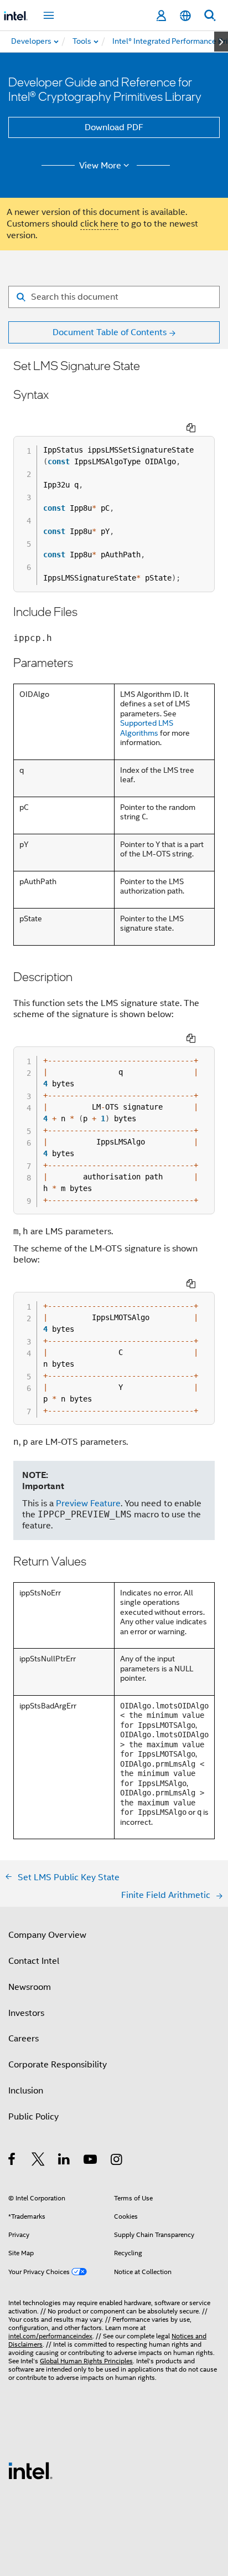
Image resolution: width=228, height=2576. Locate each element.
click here (99, 224)
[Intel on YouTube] (91, 2161)
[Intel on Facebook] (12, 2161)
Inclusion (26, 2091)
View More (100, 166)
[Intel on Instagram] (117, 2161)
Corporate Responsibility (58, 2065)
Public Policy (33, 2117)
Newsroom (30, 1987)
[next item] (221, 42)
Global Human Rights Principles (86, 2361)
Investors (26, 2013)
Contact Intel (34, 1961)
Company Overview (47, 1935)
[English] (185, 16)
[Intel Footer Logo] (30, 2470)
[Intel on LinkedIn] (64, 2161)
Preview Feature (88, 1503)
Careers (24, 2039)
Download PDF (114, 127)
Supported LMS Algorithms (147, 728)
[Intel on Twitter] (38, 2161)
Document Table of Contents (110, 332)
